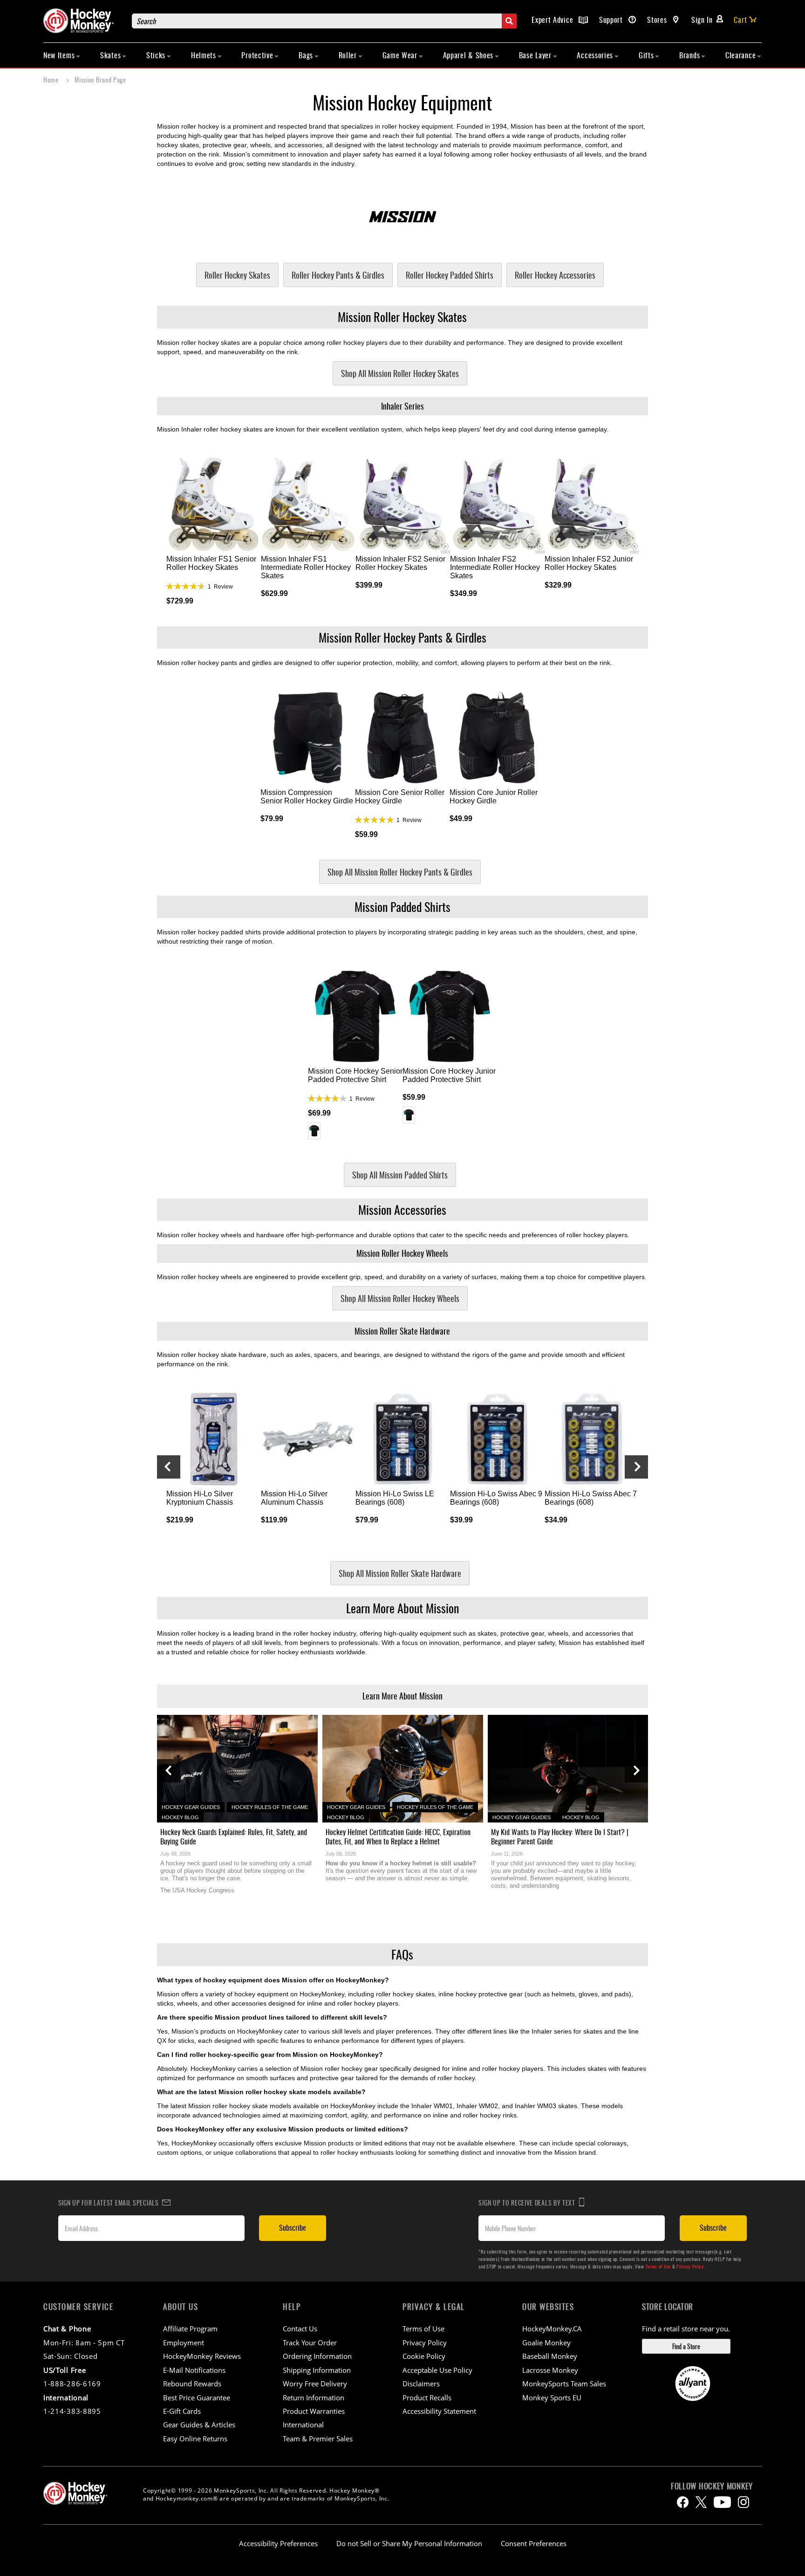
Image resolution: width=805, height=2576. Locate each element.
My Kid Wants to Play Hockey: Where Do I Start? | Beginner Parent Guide (560, 1836)
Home (52, 79)
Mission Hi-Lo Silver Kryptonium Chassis (200, 1498)
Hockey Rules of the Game (270, 1807)
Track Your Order (310, 2343)
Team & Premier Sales (318, 2439)
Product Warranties (314, 2411)
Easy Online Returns (195, 2439)
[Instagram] (744, 2502)
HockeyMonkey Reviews (202, 2356)
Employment (184, 2343)
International (303, 2425)
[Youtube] (722, 2502)
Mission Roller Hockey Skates (402, 317)
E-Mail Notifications (194, 2370)
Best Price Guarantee (197, 2398)
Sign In (702, 20)
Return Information (314, 2398)
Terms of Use (658, 2266)
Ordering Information (317, 2356)
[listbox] (355, 1132)
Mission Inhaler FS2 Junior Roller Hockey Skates (589, 563)
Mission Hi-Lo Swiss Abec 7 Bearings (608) (591, 1498)
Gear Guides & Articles (199, 2425)
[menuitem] (62, 55)
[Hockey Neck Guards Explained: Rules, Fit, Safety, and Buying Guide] (237, 1769)
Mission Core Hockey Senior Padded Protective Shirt (355, 1075)
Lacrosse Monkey (550, 2370)
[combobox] (324, 21)
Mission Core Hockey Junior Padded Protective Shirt (449, 1075)
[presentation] (169, 1771)
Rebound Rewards (192, 2384)
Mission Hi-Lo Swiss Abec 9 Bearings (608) (496, 1498)
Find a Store (686, 2346)
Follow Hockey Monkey (712, 2486)
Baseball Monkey (550, 2356)
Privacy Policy (690, 2266)
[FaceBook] (683, 2502)
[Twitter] (701, 2502)
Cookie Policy (424, 2356)
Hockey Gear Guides (191, 1807)
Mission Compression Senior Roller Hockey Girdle (307, 797)
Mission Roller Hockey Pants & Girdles (402, 637)
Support (612, 20)
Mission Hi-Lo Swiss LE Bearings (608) (395, 1498)
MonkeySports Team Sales (564, 2384)
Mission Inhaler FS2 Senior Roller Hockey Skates (400, 563)
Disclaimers (421, 2384)
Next (636, 1467)
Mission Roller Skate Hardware (402, 1331)
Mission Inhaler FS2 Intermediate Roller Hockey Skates (495, 567)
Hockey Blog (180, 1817)
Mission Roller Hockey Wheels (402, 1253)
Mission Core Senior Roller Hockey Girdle (400, 797)
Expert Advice (553, 20)
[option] (314, 1131)
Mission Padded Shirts (402, 907)
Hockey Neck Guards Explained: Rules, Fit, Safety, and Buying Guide (234, 1836)
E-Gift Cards (182, 2411)
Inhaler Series (402, 406)
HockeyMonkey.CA (552, 2329)
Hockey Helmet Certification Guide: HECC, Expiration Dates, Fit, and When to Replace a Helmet (398, 1836)
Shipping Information (317, 2370)
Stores (658, 20)
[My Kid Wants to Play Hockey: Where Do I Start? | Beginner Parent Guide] (568, 1769)
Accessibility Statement (439, 2411)
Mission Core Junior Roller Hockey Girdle (494, 797)
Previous (169, 1467)
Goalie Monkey (546, 2343)
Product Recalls (427, 2398)
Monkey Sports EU (552, 2398)
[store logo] (83, 21)
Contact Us (300, 2329)
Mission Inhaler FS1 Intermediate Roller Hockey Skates (306, 567)
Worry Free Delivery (315, 2384)
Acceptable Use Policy (437, 2370)
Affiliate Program (190, 2329)
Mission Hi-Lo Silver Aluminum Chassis (294, 1498)
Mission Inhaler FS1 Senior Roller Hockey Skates (211, 563)
